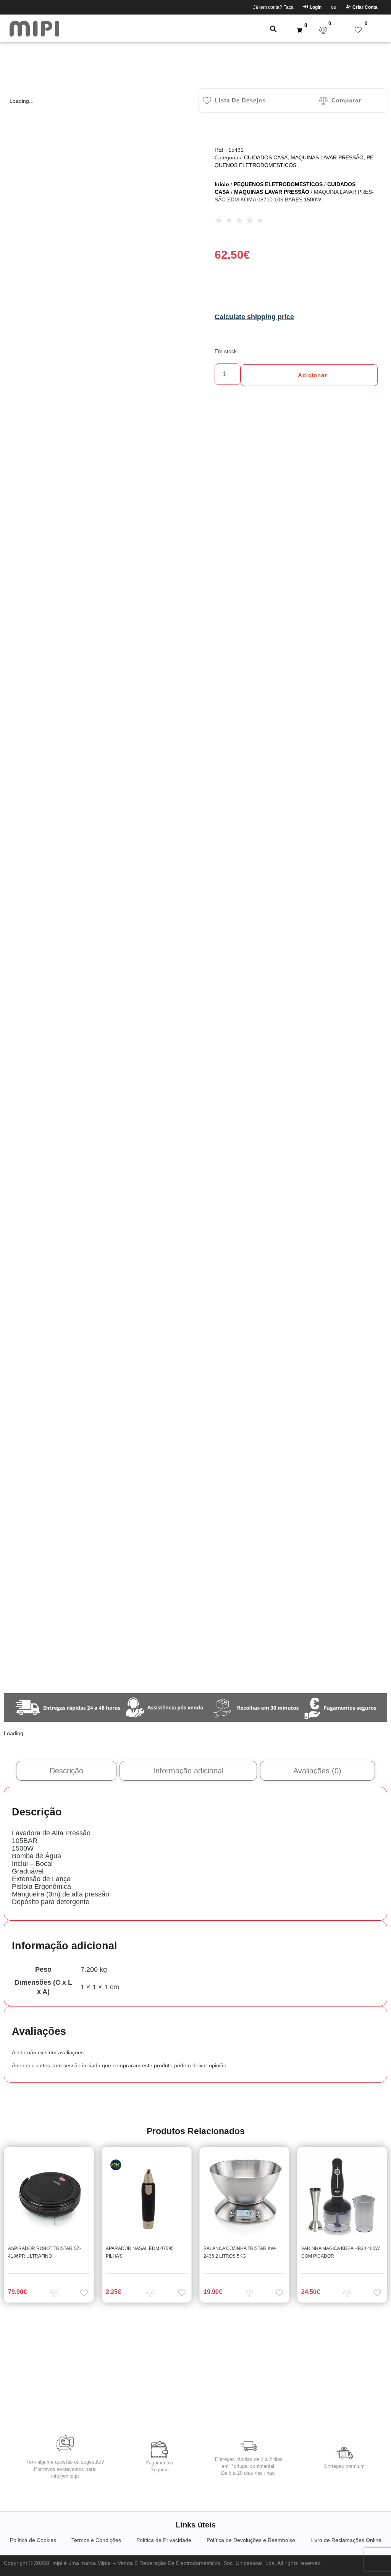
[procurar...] (273, 30)
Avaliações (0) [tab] (317, 1771)
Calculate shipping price (254, 317)
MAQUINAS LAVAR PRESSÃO (327, 157)
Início (222, 184)
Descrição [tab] (66, 1771)
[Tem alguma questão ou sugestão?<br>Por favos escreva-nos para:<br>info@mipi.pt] (65, 2443)
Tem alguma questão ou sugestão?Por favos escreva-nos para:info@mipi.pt (65, 2469)
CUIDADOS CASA (266, 157)
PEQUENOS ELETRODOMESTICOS (278, 184)
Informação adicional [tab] (188, 1771)
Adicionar (313, 375)
